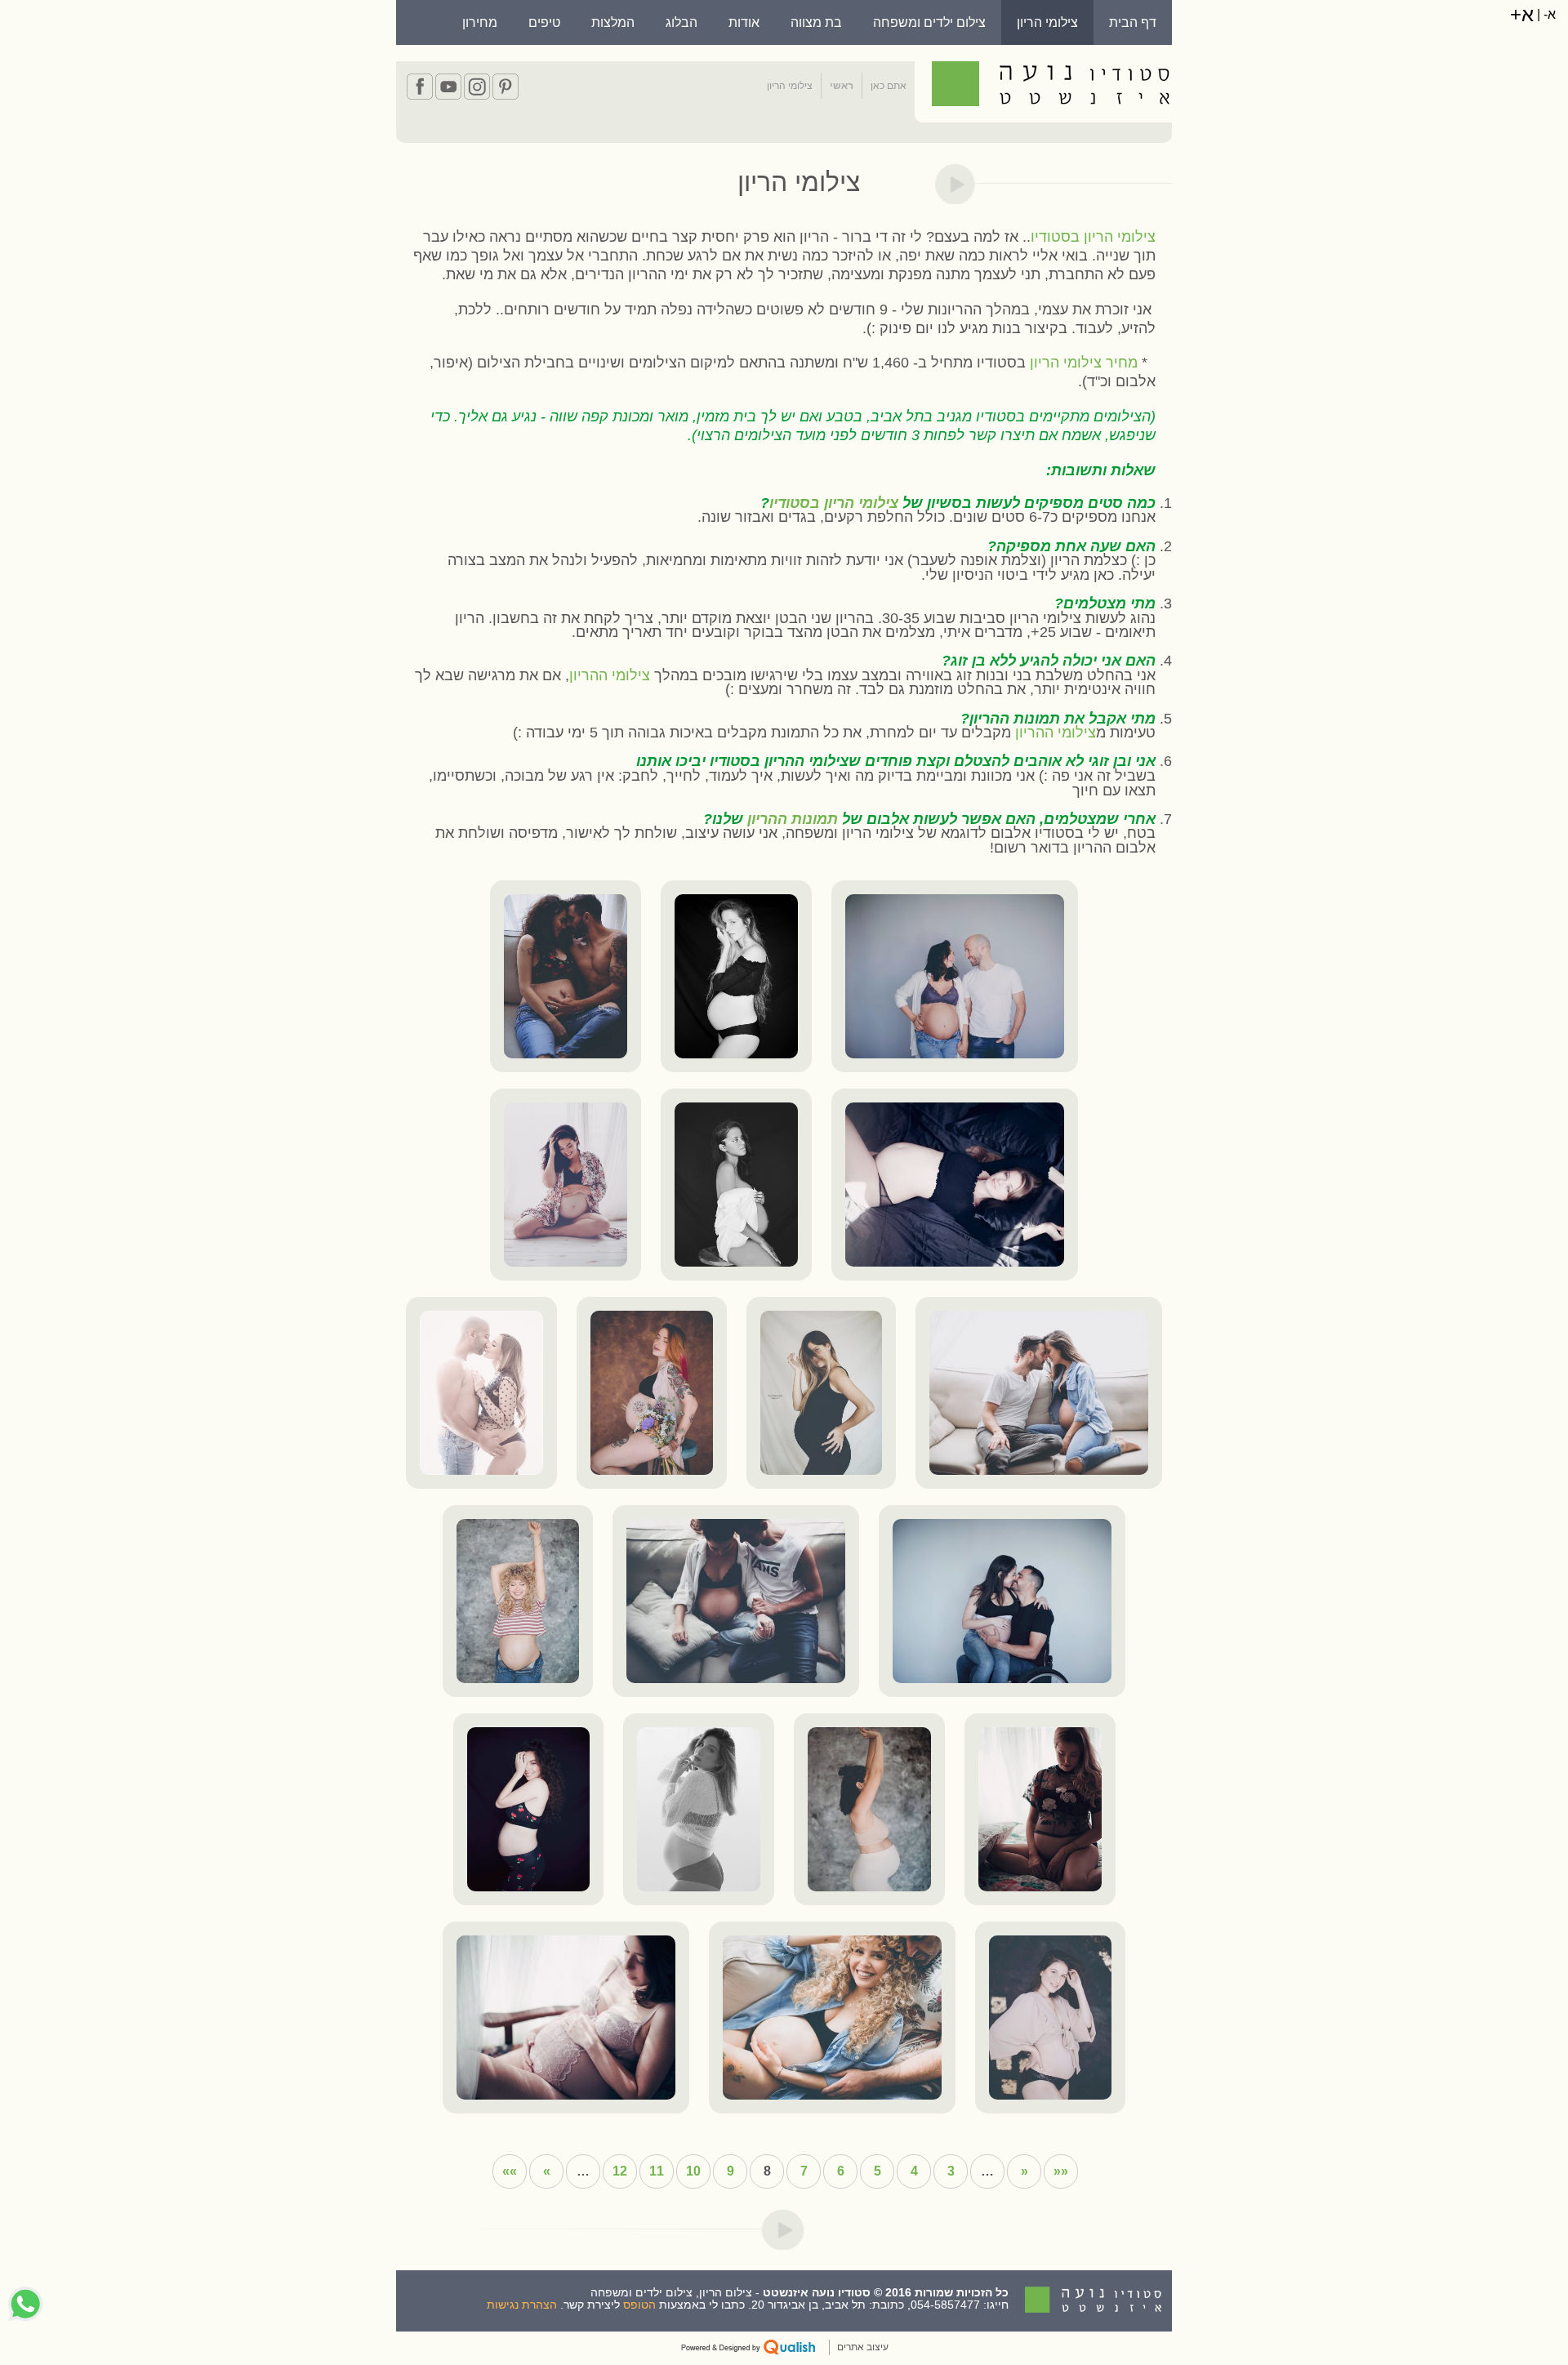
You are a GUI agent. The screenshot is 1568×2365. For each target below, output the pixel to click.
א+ (1522, 14)
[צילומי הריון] (566, 1185)
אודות (744, 22)
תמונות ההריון (793, 819)
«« (1061, 2171)
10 (693, 2171)
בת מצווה (816, 22)
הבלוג (682, 22)
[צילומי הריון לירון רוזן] (1051, 2018)
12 (620, 2171)
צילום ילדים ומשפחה (929, 22)
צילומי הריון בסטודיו (1093, 237)
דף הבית (1133, 22)
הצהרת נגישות (522, 2305)
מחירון (480, 22)
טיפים (544, 22)
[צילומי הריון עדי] (652, 1393)
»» (510, 2171)
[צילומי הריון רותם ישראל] (1039, 1393)
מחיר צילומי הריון (1084, 363)
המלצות (613, 22)
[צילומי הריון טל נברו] (736, 976)
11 (657, 2171)
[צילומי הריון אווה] (955, 1185)
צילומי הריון (1047, 22)
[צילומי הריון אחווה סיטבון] (955, 976)
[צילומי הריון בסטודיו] (566, 976)
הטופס (639, 2305)
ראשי (842, 86)
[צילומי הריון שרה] (736, 1185)
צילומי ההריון (610, 675)
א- (1548, 14)
